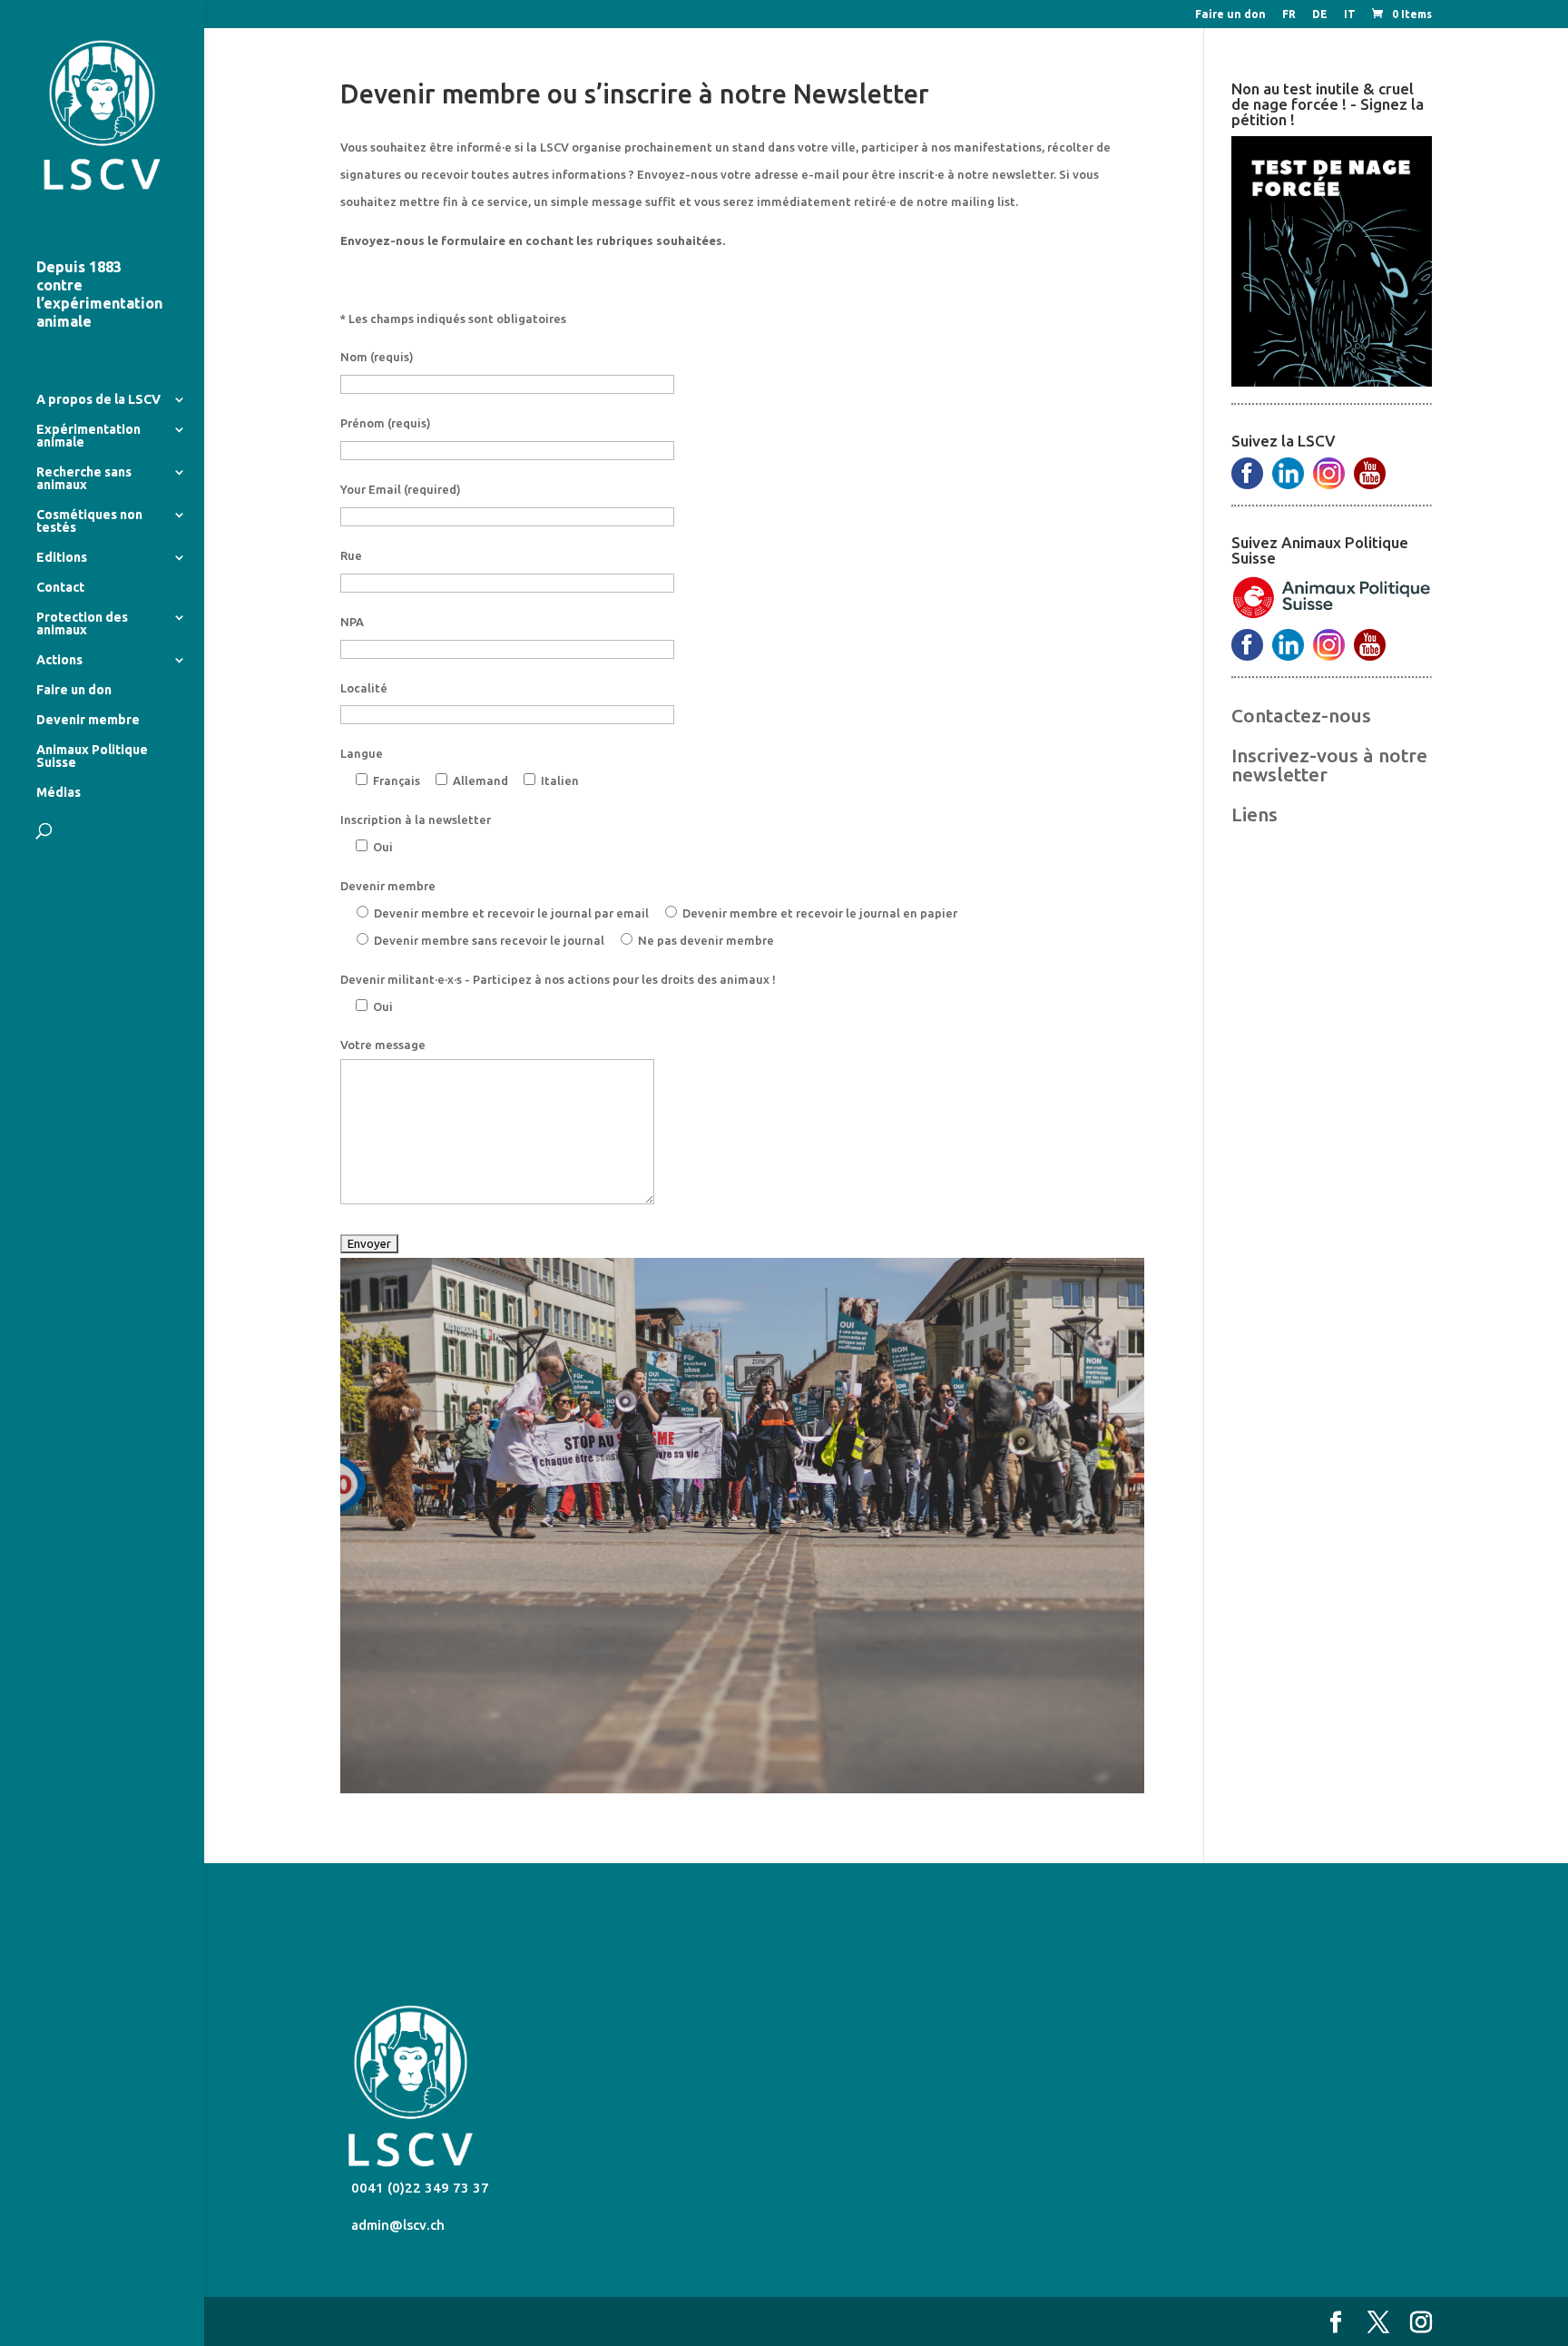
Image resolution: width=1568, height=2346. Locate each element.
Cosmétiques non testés (89, 521)
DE (1320, 15)
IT (1350, 15)
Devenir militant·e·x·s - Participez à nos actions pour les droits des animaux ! (558, 979)
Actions (59, 660)
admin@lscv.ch (396, 2225)
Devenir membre (88, 720)
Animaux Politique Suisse (92, 756)
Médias (59, 793)
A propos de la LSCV (98, 400)
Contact (60, 588)
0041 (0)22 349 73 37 (418, 2188)
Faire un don (1230, 15)
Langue (362, 753)
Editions (62, 558)
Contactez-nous (1301, 715)
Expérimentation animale (88, 436)
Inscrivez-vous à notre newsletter (1329, 765)
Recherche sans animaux (84, 479)
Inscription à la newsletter (416, 820)
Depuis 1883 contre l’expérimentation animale (99, 294)
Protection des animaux (82, 624)
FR (1289, 15)
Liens (1254, 814)
